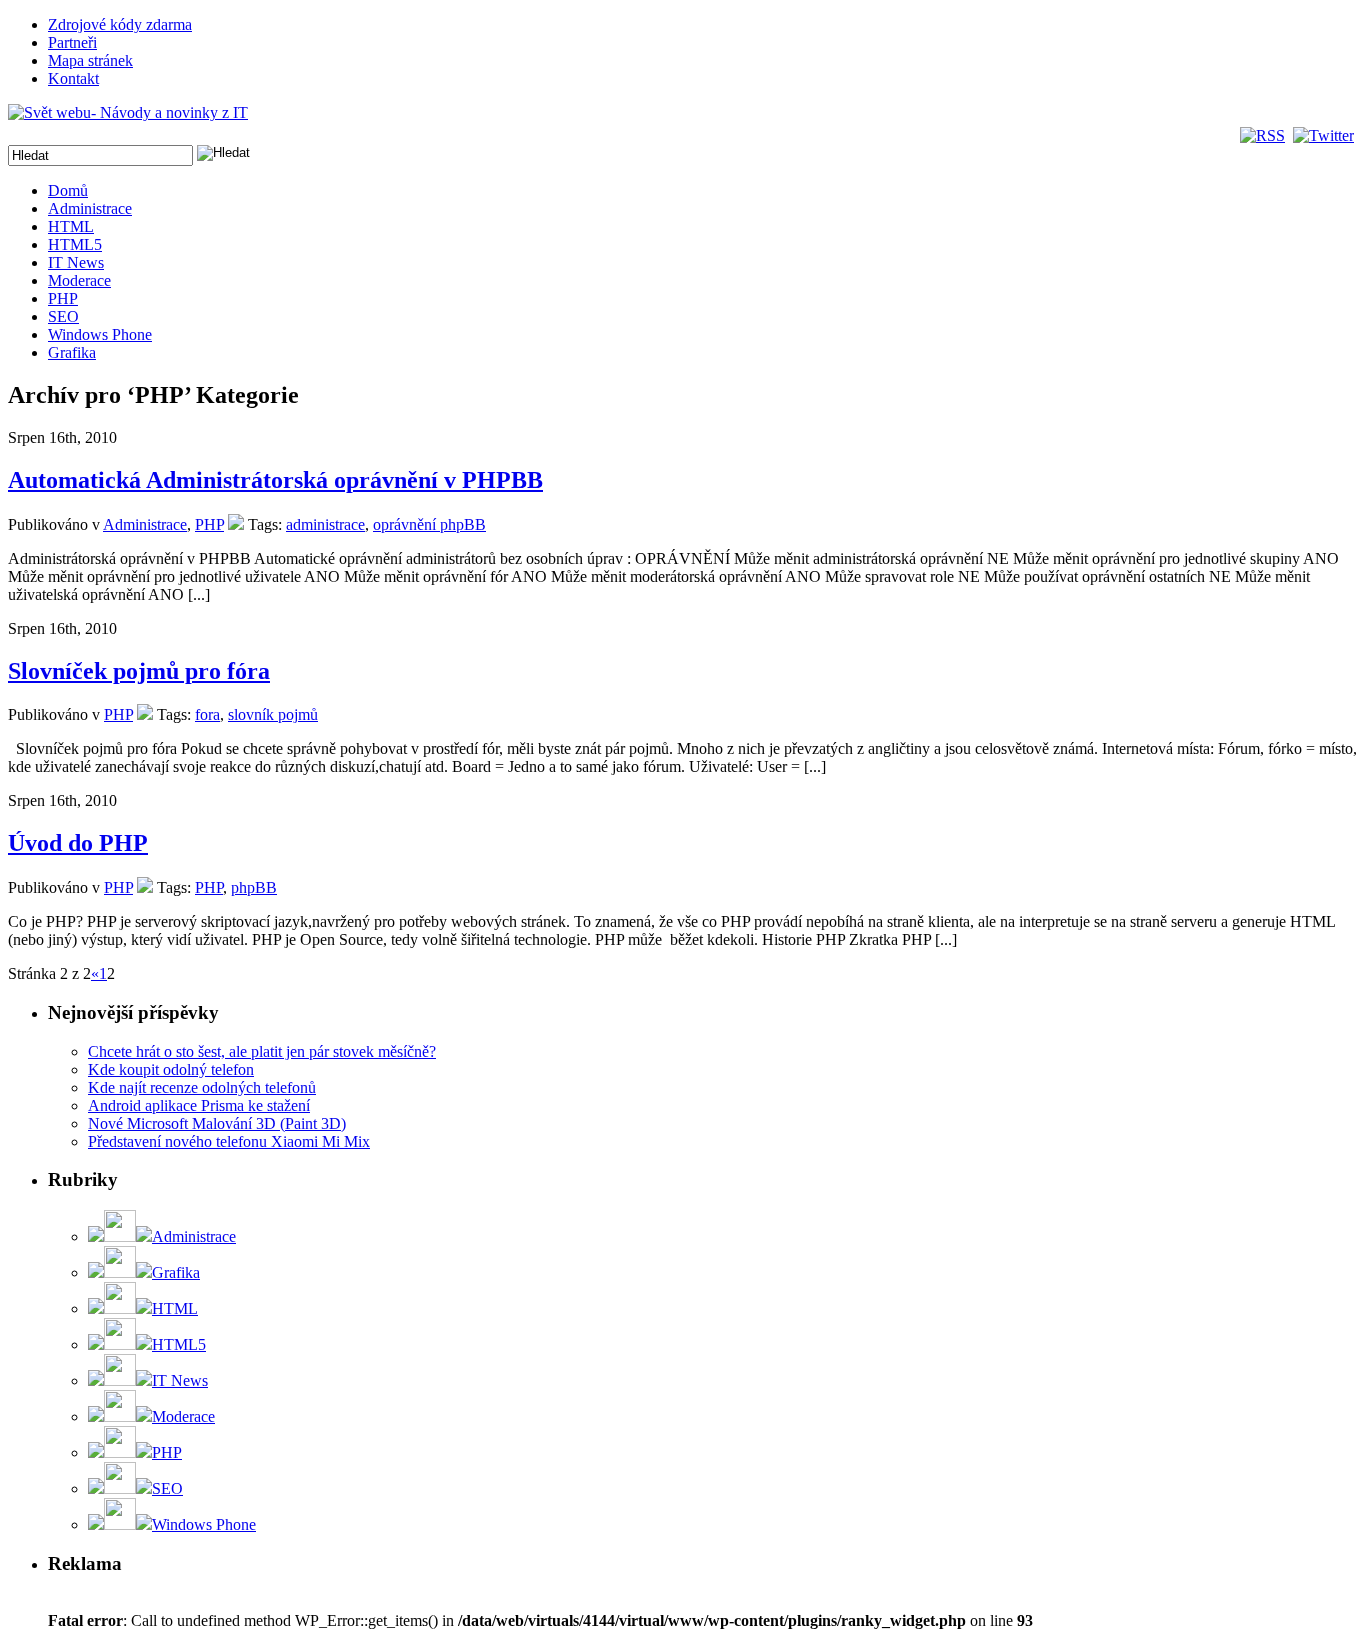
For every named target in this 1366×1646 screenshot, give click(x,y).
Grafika (72, 352)
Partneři (72, 42)
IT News (76, 262)
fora (207, 714)
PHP (63, 298)
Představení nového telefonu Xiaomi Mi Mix (229, 1141)
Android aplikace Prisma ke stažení (199, 1105)
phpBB (254, 887)
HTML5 (75, 244)
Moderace (79, 280)
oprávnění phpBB (429, 524)
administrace (325, 524)
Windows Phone (100, 334)
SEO (63, 316)
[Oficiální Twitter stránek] (1325, 135)
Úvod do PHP (78, 843)
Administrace (90, 208)
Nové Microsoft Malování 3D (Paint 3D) (217, 1123)
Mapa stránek (90, 60)
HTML (71, 226)
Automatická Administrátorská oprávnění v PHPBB (275, 480)
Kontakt (73, 78)
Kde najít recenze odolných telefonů (202, 1087)
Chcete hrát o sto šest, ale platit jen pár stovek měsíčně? (262, 1051)
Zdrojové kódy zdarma (120, 24)
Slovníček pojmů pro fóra (139, 671)
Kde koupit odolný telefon (171, 1069)
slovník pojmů (273, 714)
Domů (68, 190)
